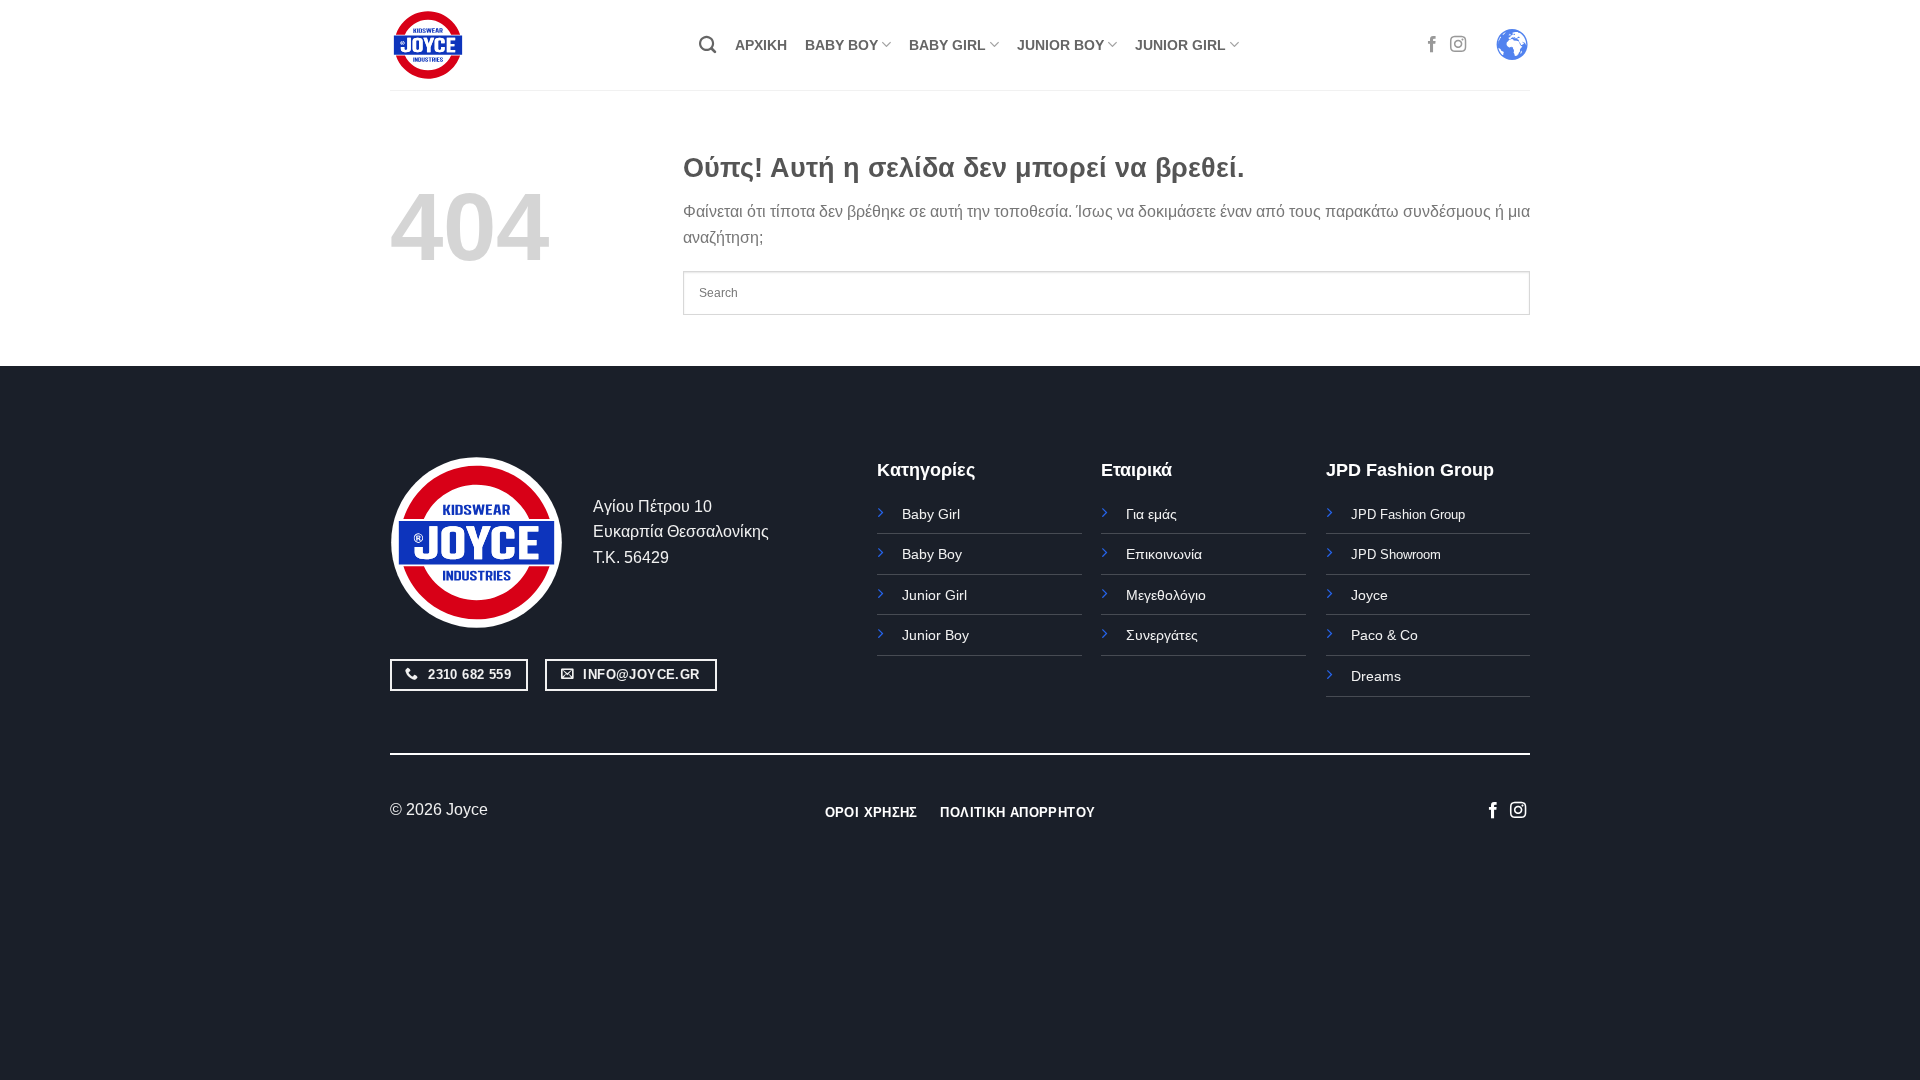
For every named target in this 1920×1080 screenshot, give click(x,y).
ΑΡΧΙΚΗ (761, 45)
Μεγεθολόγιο (1166, 595)
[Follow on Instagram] (1458, 45)
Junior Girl (934, 595)
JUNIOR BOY (1060, 45)
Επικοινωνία (1164, 554)
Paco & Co (1384, 635)
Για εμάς (1151, 514)
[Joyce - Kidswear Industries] (440, 45)
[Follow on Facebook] (1432, 45)
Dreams (1376, 676)
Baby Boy (932, 554)
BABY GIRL (947, 45)
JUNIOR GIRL (1180, 45)
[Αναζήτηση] (707, 45)
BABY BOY (841, 45)
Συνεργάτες (1162, 635)
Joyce (1369, 595)
